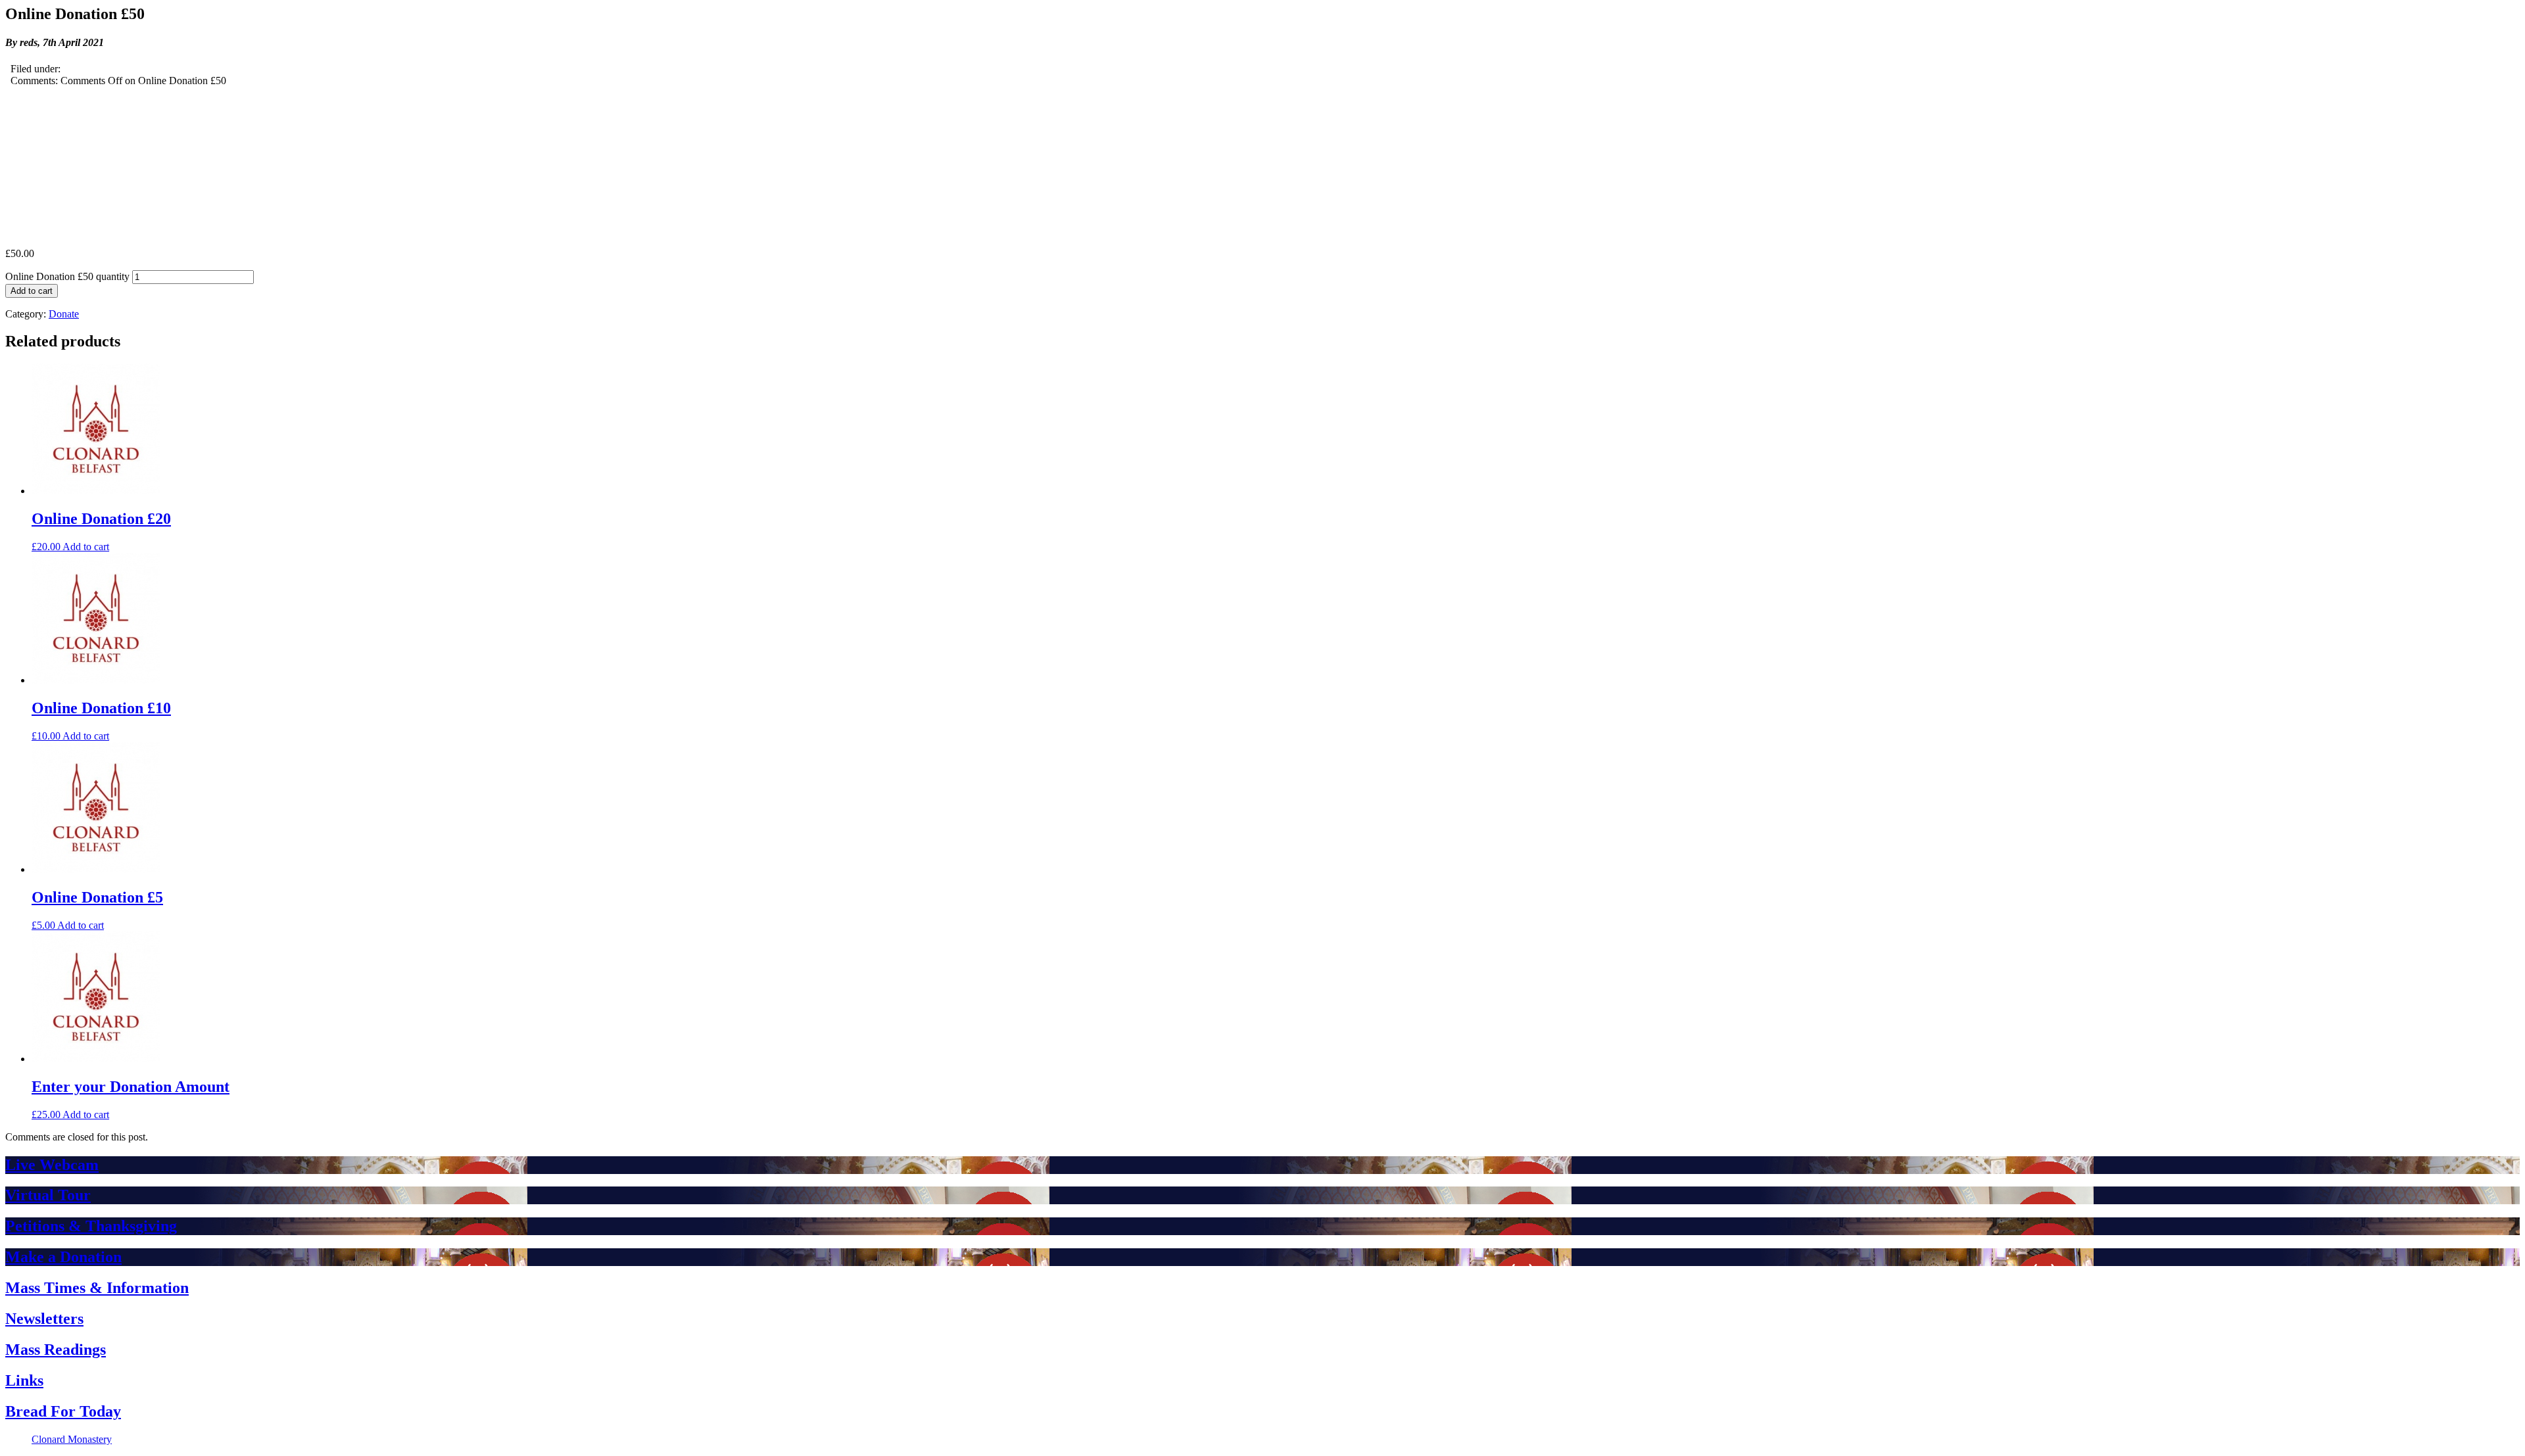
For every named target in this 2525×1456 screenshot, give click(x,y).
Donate (64, 314)
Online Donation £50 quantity (67, 276)
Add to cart (32, 291)
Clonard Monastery (72, 1439)
